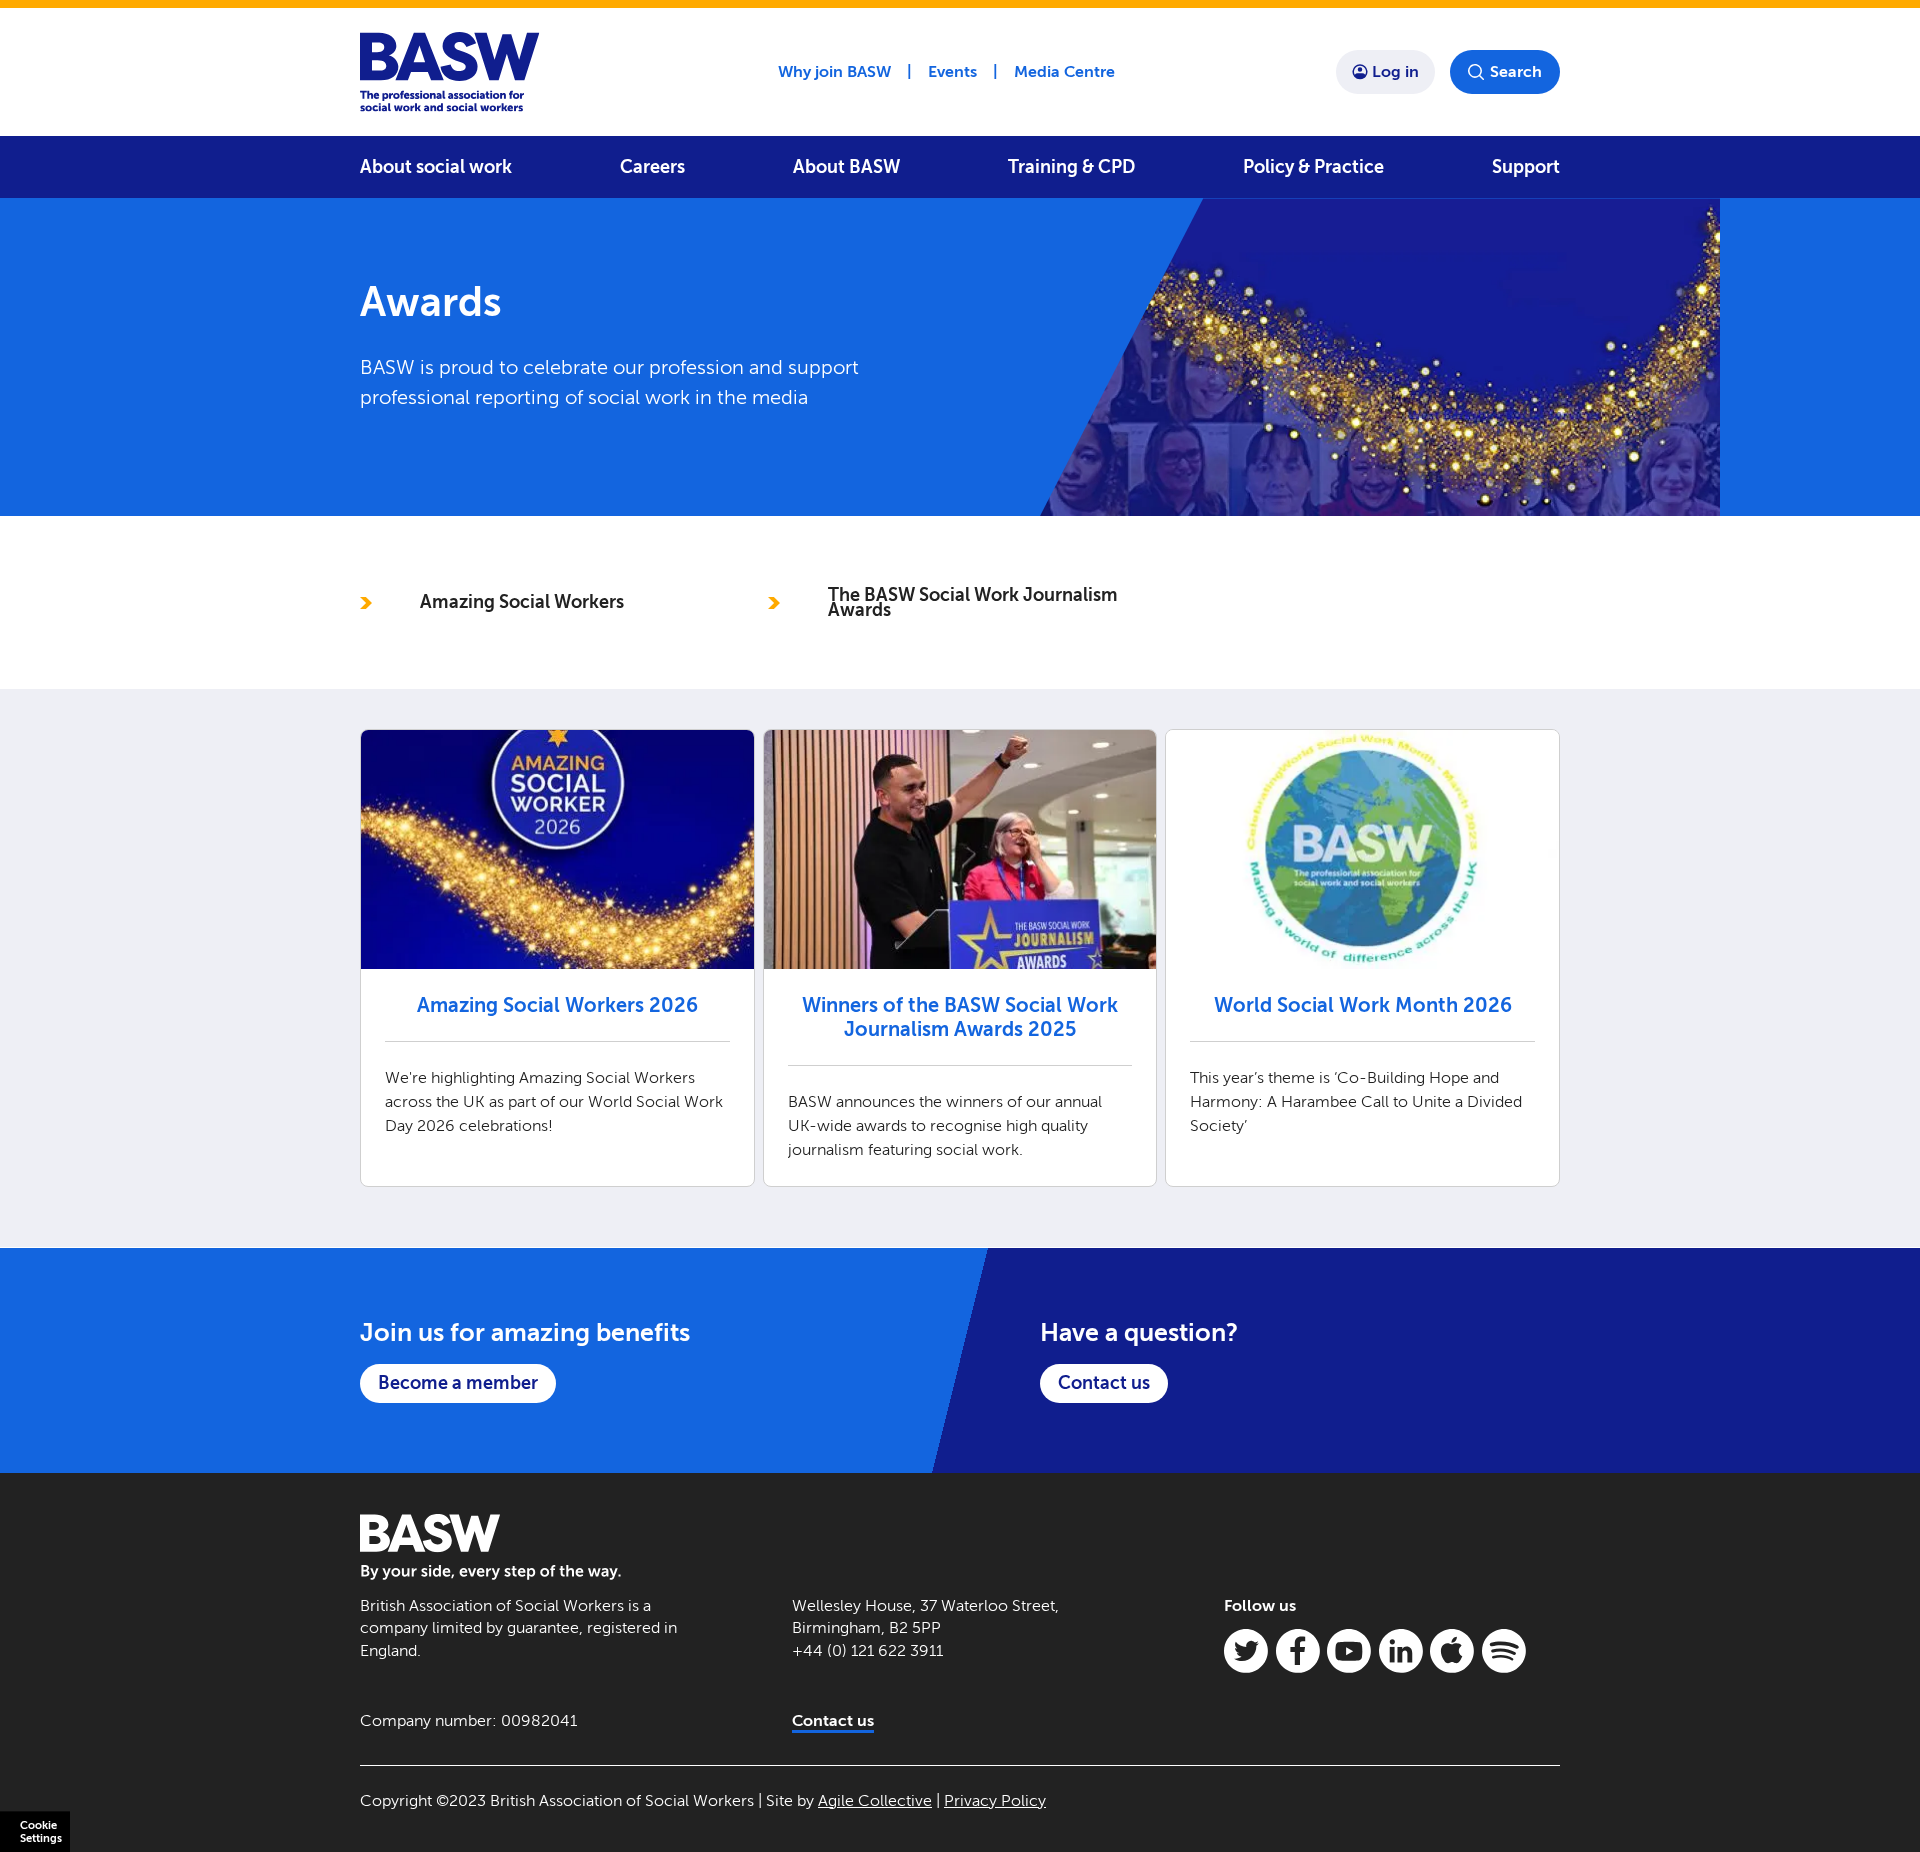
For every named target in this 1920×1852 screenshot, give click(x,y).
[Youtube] (1349, 1651)
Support (1526, 167)
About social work (436, 167)
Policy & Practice (1313, 167)
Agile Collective (875, 1800)
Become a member (458, 1383)
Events (952, 71)
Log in (1395, 71)
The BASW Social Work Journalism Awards (973, 602)
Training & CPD (1071, 167)
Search (1516, 71)
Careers (652, 167)
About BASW (846, 167)
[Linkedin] (1401, 1651)
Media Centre (1064, 71)
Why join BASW (834, 71)
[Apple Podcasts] (1452, 1651)
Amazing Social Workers (522, 602)
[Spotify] (1504, 1651)
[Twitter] (1246, 1651)
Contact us (1104, 1383)
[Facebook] (1298, 1651)
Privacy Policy (995, 1800)
